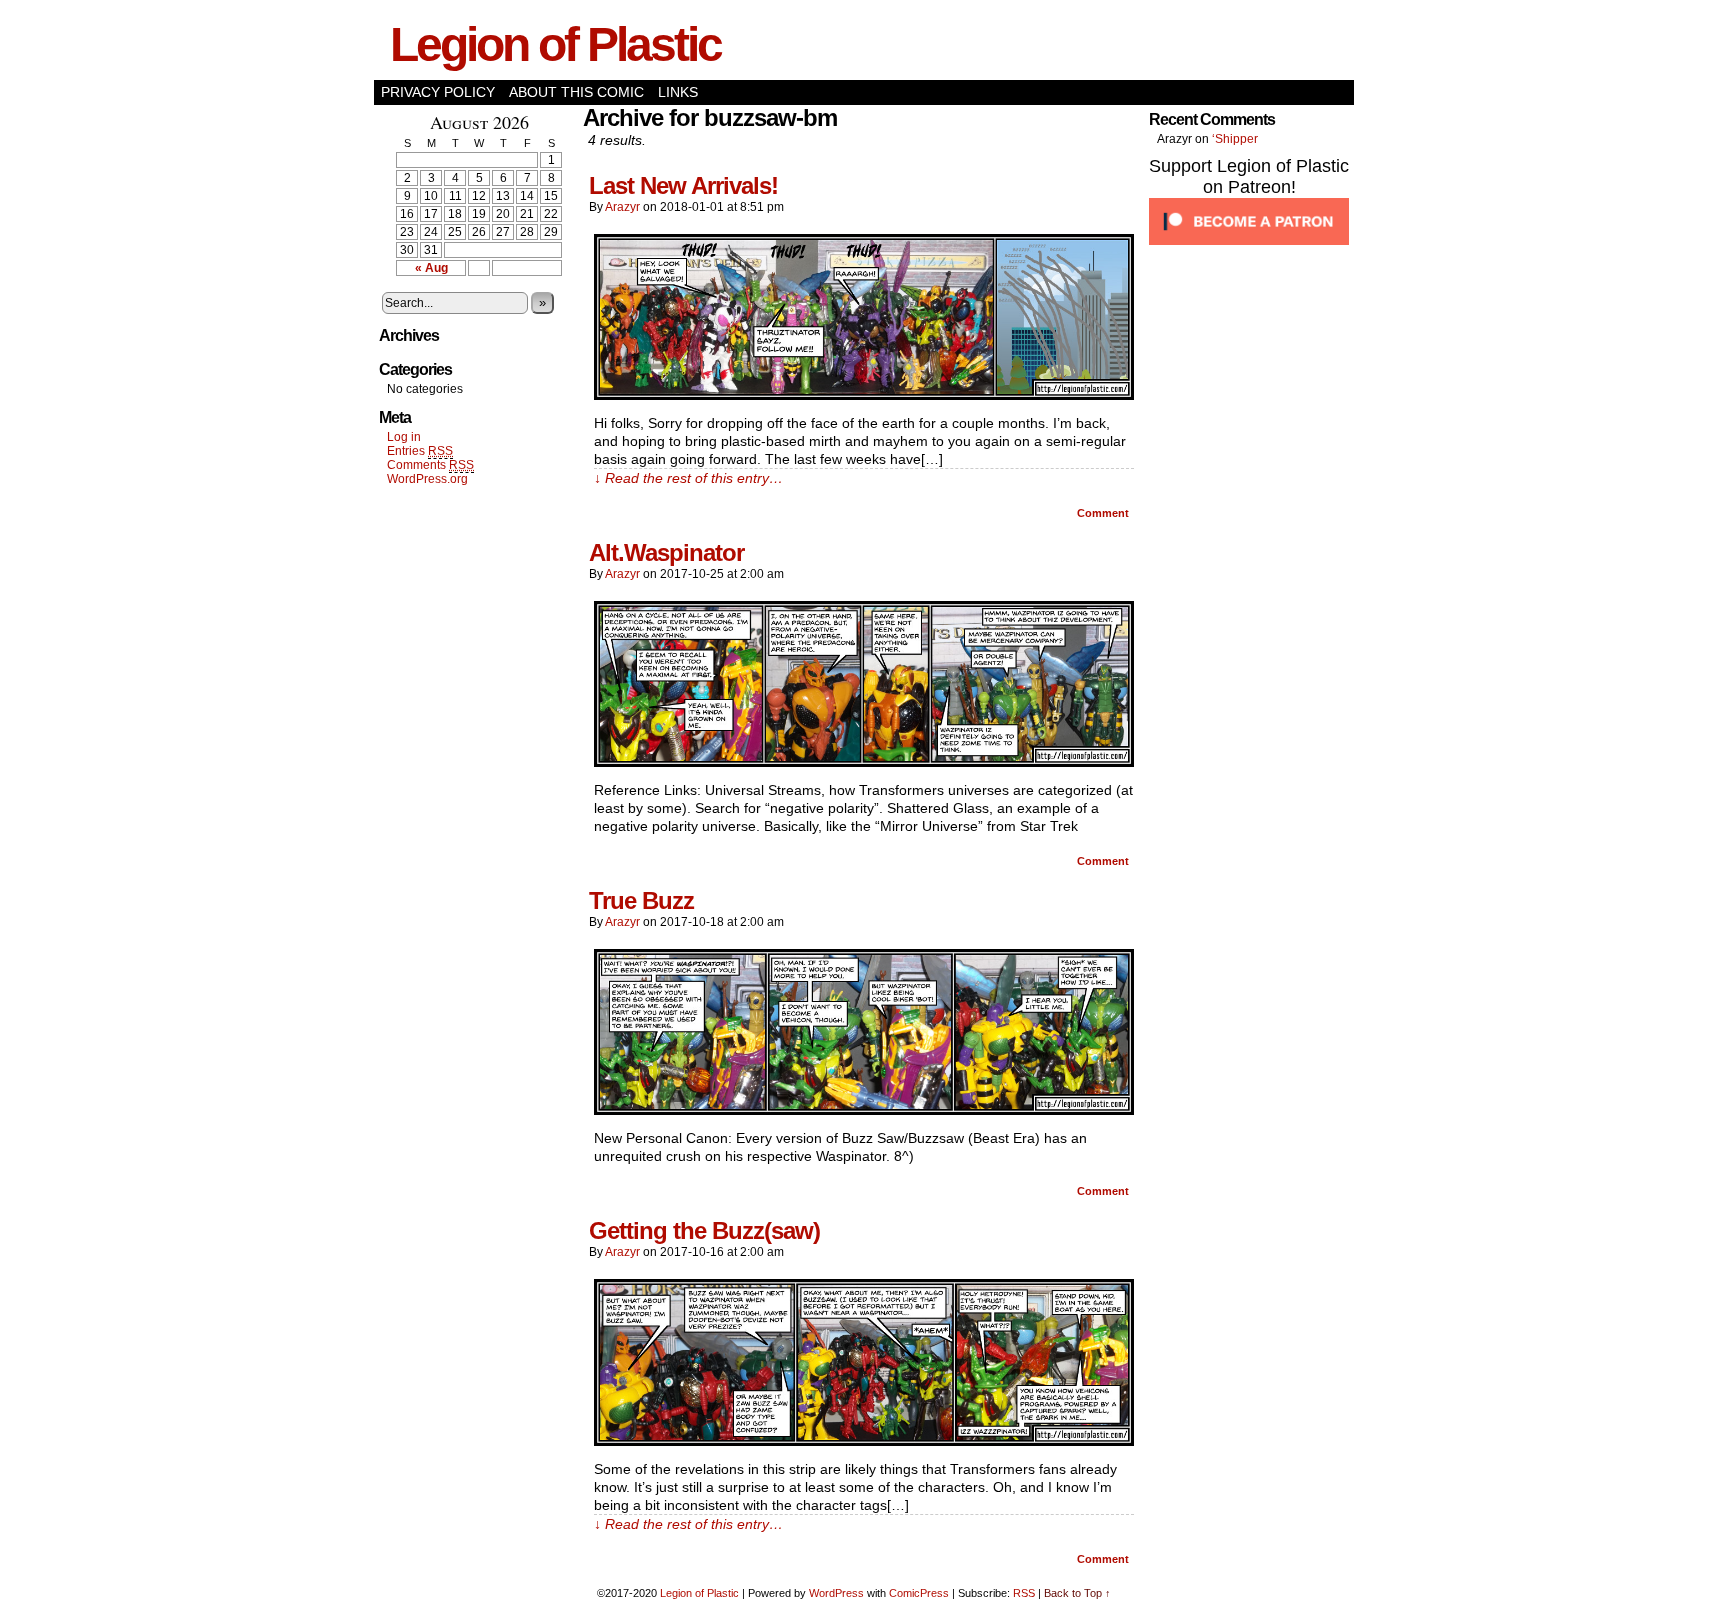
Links (678, 92)
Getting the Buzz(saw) (704, 1230)
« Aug (431, 268)
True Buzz (641, 900)
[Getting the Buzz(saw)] (864, 1441)
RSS (1024, 1593)
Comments (430, 465)
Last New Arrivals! (683, 185)
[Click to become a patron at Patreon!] (1249, 241)
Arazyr (622, 207)
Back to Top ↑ (1077, 1593)
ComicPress (919, 1593)
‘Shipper (1235, 139)
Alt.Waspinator (666, 552)
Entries (420, 451)
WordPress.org (427, 479)
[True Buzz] (864, 1110)
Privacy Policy (438, 92)
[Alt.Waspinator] (864, 762)
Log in (404, 437)
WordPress (836, 1593)
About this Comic (576, 92)
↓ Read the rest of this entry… (688, 478)
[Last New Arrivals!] (864, 395)
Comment (1104, 513)
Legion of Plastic (555, 44)
